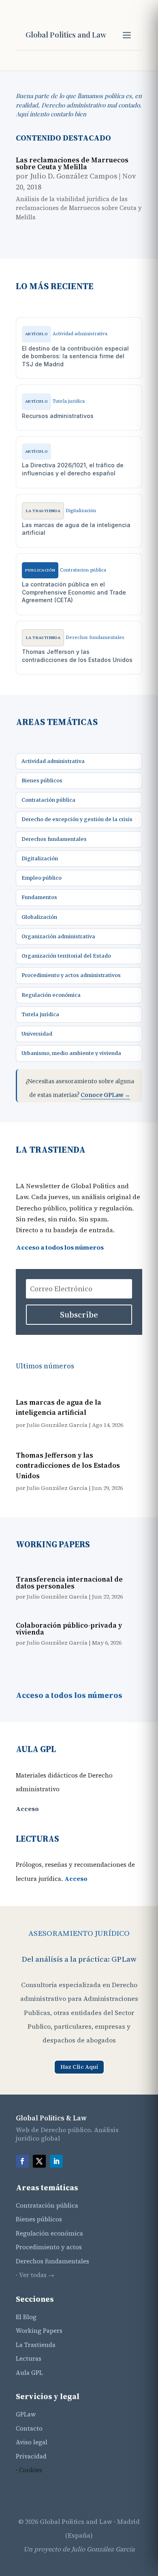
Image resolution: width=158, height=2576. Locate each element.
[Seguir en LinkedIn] (56, 2161)
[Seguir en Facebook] (22, 2161)
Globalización (39, 917)
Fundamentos (39, 897)
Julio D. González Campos (74, 176)
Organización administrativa (58, 936)
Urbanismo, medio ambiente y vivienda (71, 1053)
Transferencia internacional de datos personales (69, 1583)
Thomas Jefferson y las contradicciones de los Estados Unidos (68, 1466)
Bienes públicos (42, 781)
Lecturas (29, 2359)
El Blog (26, 2317)
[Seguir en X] (39, 2161)
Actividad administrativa (53, 761)
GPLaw (26, 2414)
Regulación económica (51, 995)
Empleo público (42, 878)
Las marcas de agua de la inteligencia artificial (59, 1408)
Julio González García (57, 1425)
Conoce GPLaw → (105, 1095)
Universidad (37, 1034)
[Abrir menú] (127, 35)
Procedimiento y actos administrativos (71, 975)
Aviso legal (32, 2442)
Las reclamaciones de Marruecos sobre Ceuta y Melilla (72, 163)
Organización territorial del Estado (66, 956)
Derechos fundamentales (54, 839)
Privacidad (31, 2456)
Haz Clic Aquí (79, 2067)
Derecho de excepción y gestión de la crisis (77, 819)
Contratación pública (48, 800)
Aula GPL (29, 2373)
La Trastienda (36, 2345)
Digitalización (40, 858)
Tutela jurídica (40, 1014)
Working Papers (39, 2331)
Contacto (29, 2428)
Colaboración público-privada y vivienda (69, 1629)
